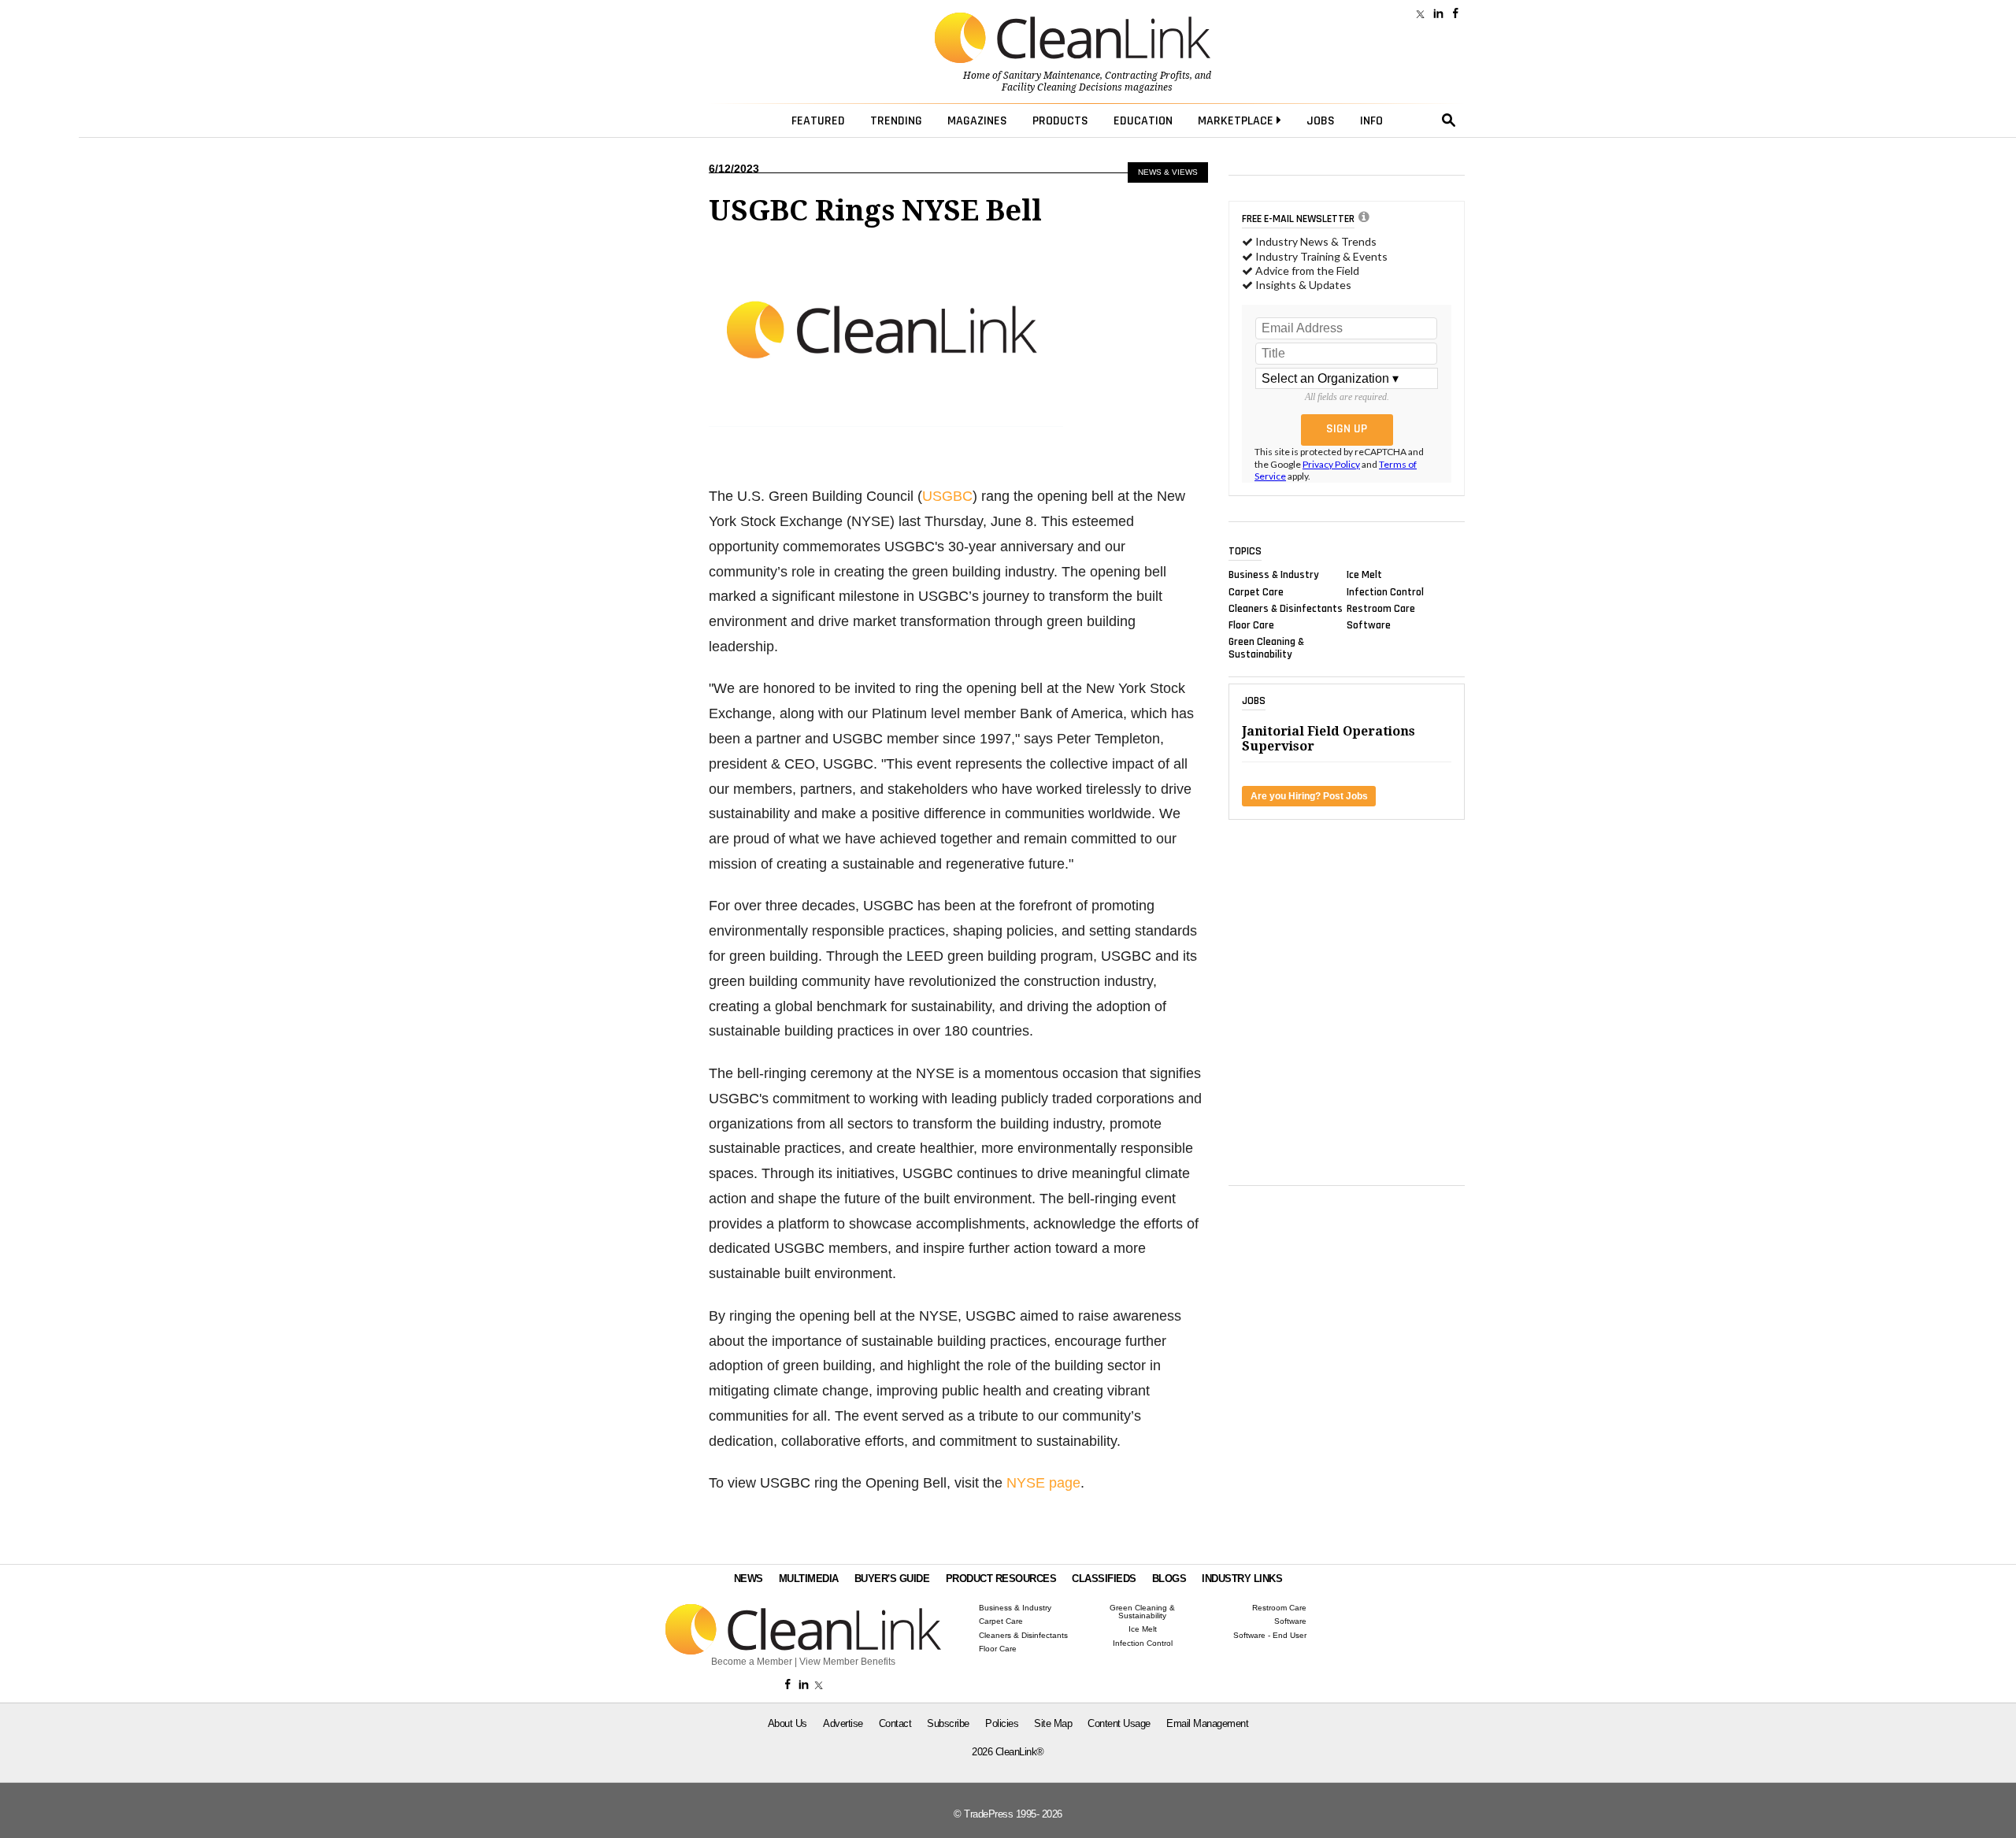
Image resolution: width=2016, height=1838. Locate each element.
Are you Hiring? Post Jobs (1309, 796)
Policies (1002, 1723)
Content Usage (1119, 1723)
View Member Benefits (847, 1662)
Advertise (843, 1723)
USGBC (947, 496)
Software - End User (1270, 1636)
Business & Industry (1274, 575)
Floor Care (1251, 625)
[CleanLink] (1073, 39)
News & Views (1168, 172)
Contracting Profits (1147, 76)
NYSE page (1043, 1483)
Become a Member (752, 1662)
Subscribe (948, 1723)
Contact (895, 1723)
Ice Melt (1364, 575)
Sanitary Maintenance (1052, 76)
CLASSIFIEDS (1104, 1579)
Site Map (1053, 1723)
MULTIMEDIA (809, 1579)
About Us (787, 1723)
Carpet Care (1256, 591)
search (1449, 120)
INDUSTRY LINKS (1242, 1579)
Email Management (1207, 1723)
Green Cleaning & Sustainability (1266, 648)
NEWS (749, 1579)
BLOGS (1169, 1579)
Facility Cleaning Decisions (1062, 87)
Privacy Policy (1331, 464)
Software (1369, 625)
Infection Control (1385, 591)
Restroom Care (1381, 608)
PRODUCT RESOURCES (1001, 1579)
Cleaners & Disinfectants (1286, 608)
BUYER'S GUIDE (892, 1579)
